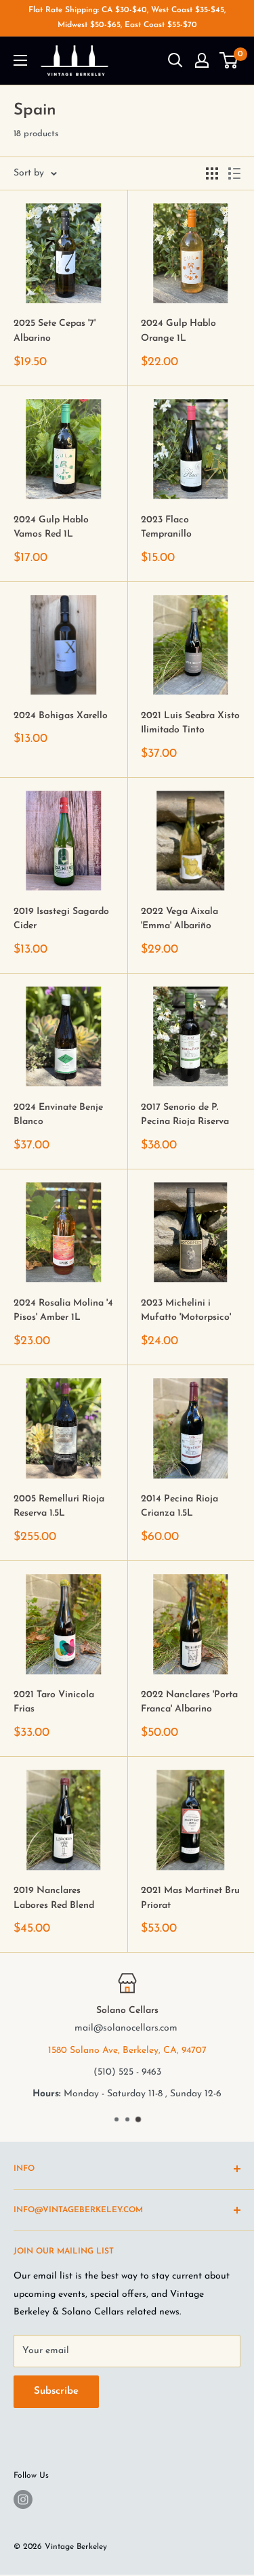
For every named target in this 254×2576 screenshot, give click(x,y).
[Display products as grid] (212, 173)
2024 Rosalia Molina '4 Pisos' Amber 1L (63, 1311)
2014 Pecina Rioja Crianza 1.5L (179, 1507)
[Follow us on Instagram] (23, 2499)
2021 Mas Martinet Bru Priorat (190, 1898)
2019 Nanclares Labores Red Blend (54, 1898)
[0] (229, 60)
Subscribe (56, 2391)
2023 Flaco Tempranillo (166, 527)
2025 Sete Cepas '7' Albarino (55, 331)
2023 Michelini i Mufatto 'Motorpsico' (186, 1311)
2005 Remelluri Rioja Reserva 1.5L (59, 1507)
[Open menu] (20, 60)
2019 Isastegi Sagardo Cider (61, 919)
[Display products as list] (234, 173)
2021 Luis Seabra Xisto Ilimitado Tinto (190, 723)
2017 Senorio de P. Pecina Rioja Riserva (185, 1115)
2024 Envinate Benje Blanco (58, 1115)
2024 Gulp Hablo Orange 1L (178, 331)
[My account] (202, 60)
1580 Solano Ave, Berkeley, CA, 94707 (127, 2051)
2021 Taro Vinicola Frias (54, 1702)
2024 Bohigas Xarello (61, 716)
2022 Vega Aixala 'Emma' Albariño (179, 919)
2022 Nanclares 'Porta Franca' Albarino (189, 1702)
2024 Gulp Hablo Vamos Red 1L (51, 527)
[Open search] (175, 60)
